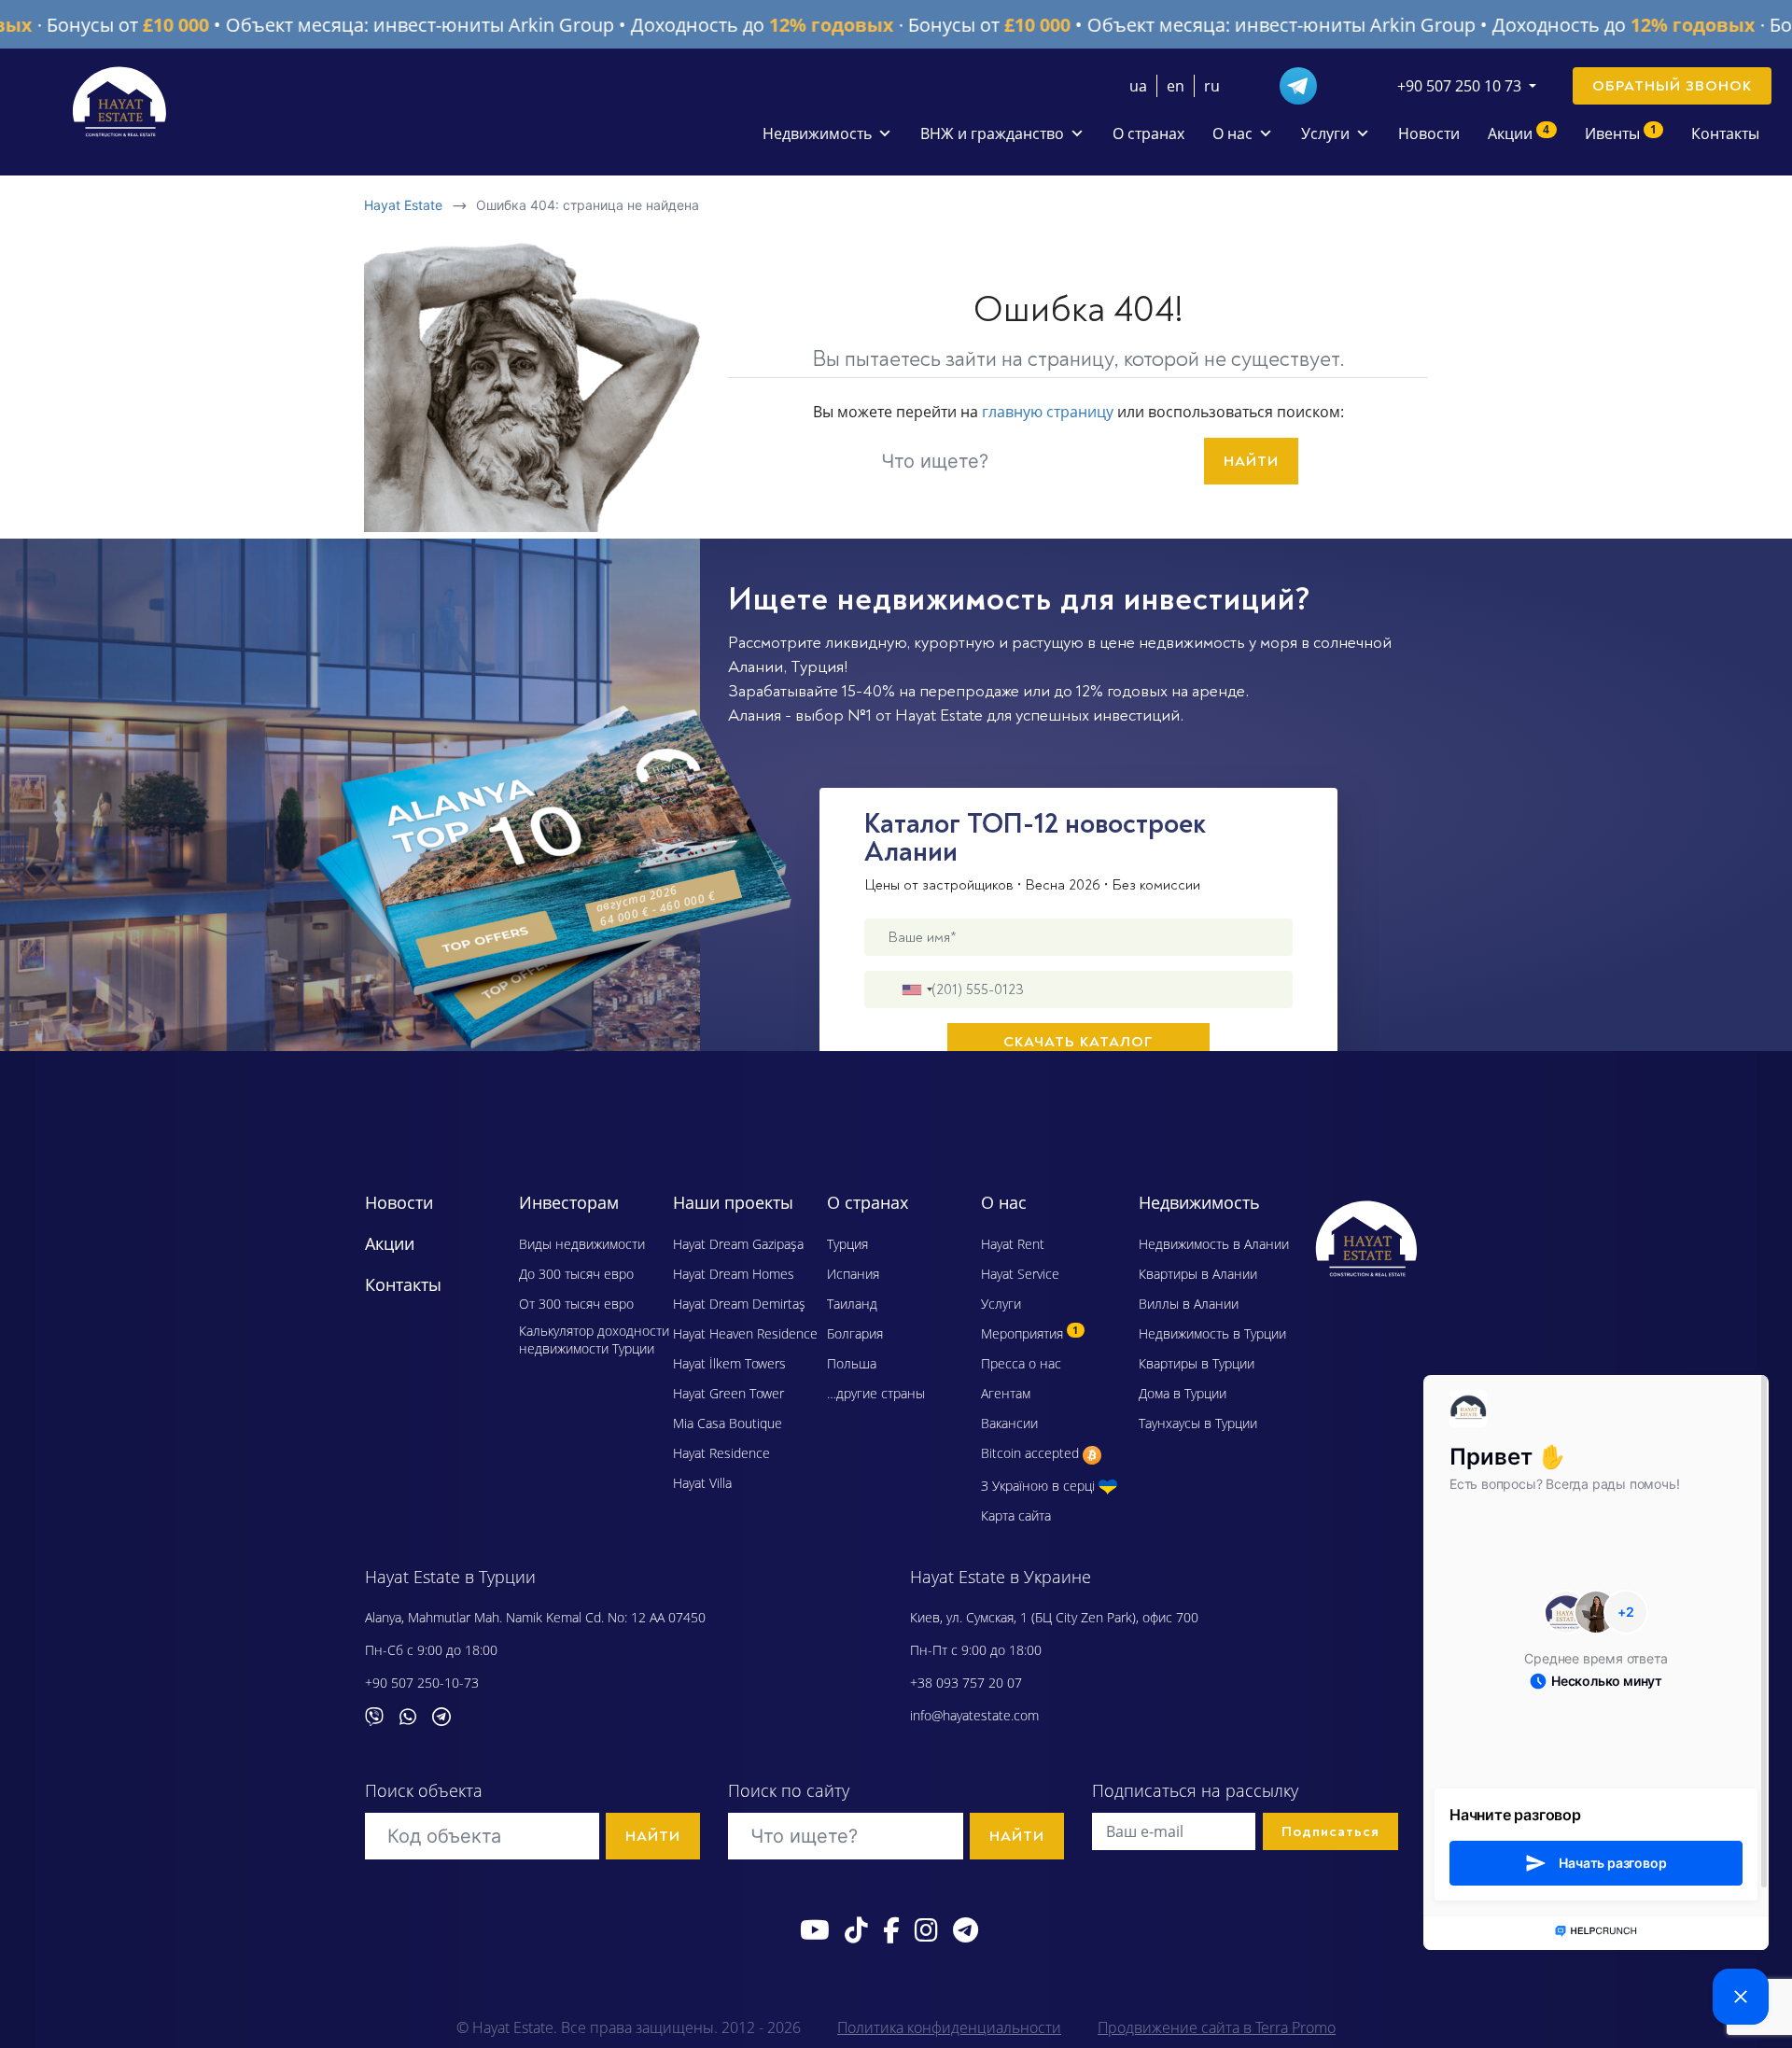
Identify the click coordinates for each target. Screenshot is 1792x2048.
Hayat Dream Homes (734, 1274)
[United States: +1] (917, 989)
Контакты (1725, 133)
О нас (1232, 133)
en (1176, 86)
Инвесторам (569, 1202)
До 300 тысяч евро (576, 1274)
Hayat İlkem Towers (729, 1363)
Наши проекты (733, 1202)
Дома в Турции (1183, 1393)
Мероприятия (1029, 1333)
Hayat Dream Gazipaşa (738, 1244)
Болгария (855, 1333)
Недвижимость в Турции (1212, 1333)
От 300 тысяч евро (576, 1304)
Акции (1519, 133)
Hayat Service (1020, 1274)
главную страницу (1048, 412)
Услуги (1325, 133)
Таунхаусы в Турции (1198, 1423)
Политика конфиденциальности (949, 2027)
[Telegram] (1306, 84)
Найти (1251, 461)
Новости (1429, 133)
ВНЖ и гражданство (992, 133)
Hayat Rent (1013, 1244)
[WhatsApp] (415, 1715)
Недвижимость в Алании (1214, 1244)
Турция (817, 667)
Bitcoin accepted (1032, 1453)
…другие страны (876, 1393)
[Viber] (382, 1715)
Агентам (1006, 1393)
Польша (852, 1363)
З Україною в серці (1040, 1486)
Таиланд (852, 1304)
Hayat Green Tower (728, 1393)
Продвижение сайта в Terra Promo (1217, 2027)
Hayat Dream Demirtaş (739, 1304)
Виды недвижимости (582, 1244)
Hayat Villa (702, 1483)
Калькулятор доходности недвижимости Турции (594, 1340)
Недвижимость (817, 133)
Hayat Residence (721, 1453)
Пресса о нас (1021, 1363)
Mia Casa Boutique (728, 1423)
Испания (853, 1274)
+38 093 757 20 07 (966, 1683)
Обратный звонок (1672, 86)
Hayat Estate (403, 205)
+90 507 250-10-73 (422, 1683)
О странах (1148, 133)
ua (1138, 86)
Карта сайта (1016, 1515)
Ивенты (1621, 133)
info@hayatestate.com (974, 1715)
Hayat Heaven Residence (745, 1333)
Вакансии (1009, 1423)
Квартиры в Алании (1198, 1274)
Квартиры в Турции (1197, 1363)
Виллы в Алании (1189, 1304)
